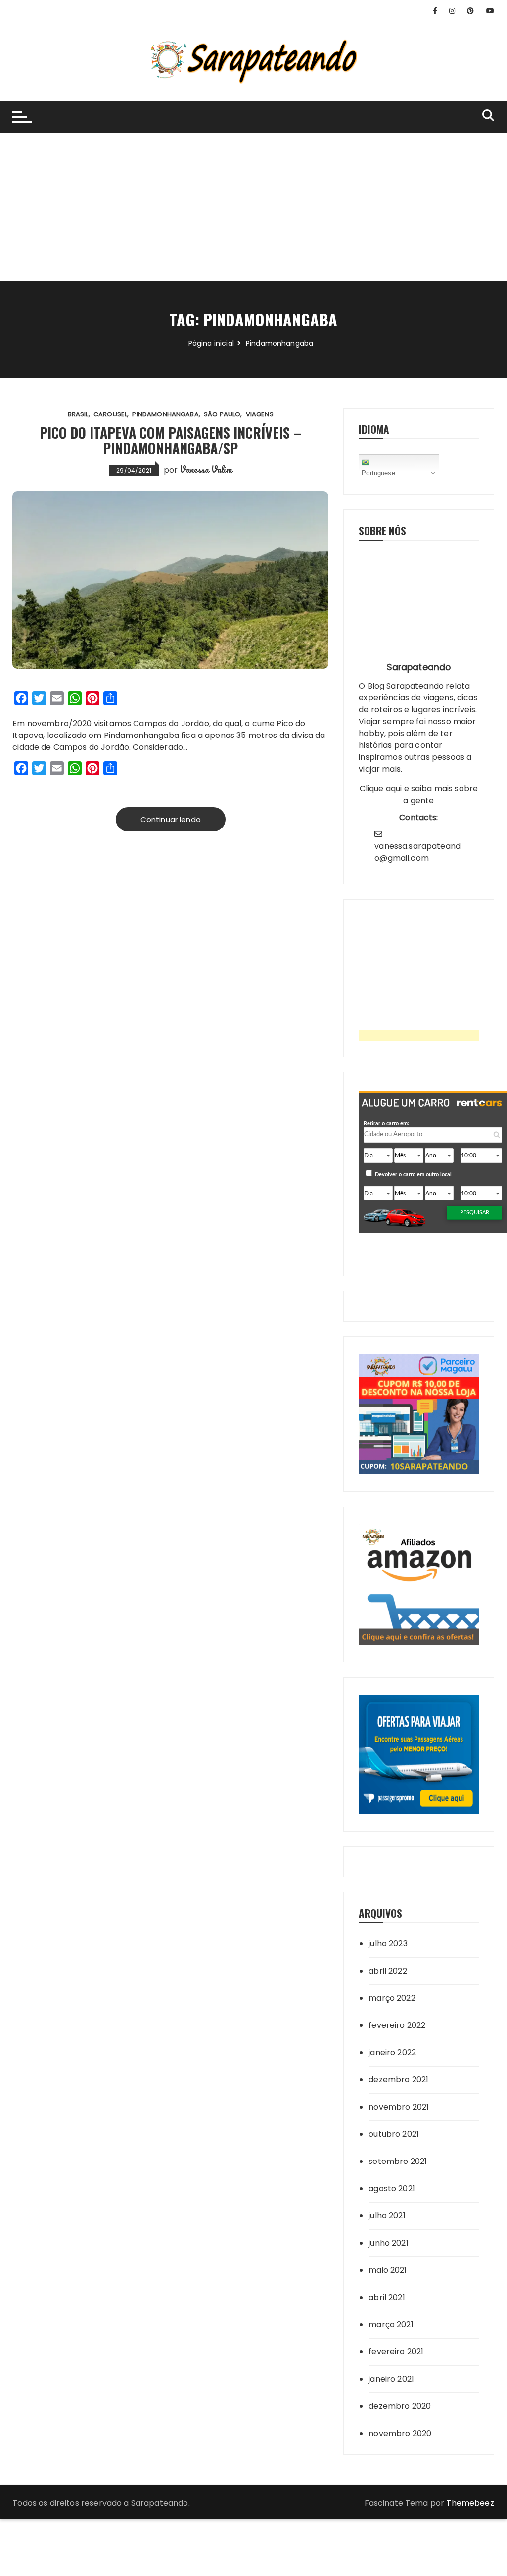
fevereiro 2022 (397, 2025)
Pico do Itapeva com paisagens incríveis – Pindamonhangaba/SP (170, 440)
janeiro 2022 (392, 2052)
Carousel (110, 414)
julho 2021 (387, 2216)
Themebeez (470, 2503)
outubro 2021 (394, 2134)
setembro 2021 (398, 2161)
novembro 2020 (400, 2433)
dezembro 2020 (400, 2406)
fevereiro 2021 (396, 2352)
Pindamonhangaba (165, 414)
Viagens (260, 414)
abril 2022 (388, 1971)
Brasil (78, 414)
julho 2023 (388, 1944)
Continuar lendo (171, 819)
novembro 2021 (399, 2107)
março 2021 (391, 2324)
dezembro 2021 (398, 2080)
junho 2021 (389, 2243)
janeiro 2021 (391, 2379)
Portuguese (378, 473)
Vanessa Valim (206, 469)
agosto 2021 (392, 2188)
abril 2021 (387, 2297)
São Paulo (222, 414)
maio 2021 (388, 2270)
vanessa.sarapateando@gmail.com (417, 852)
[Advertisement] (253, 207)
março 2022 (392, 1998)
